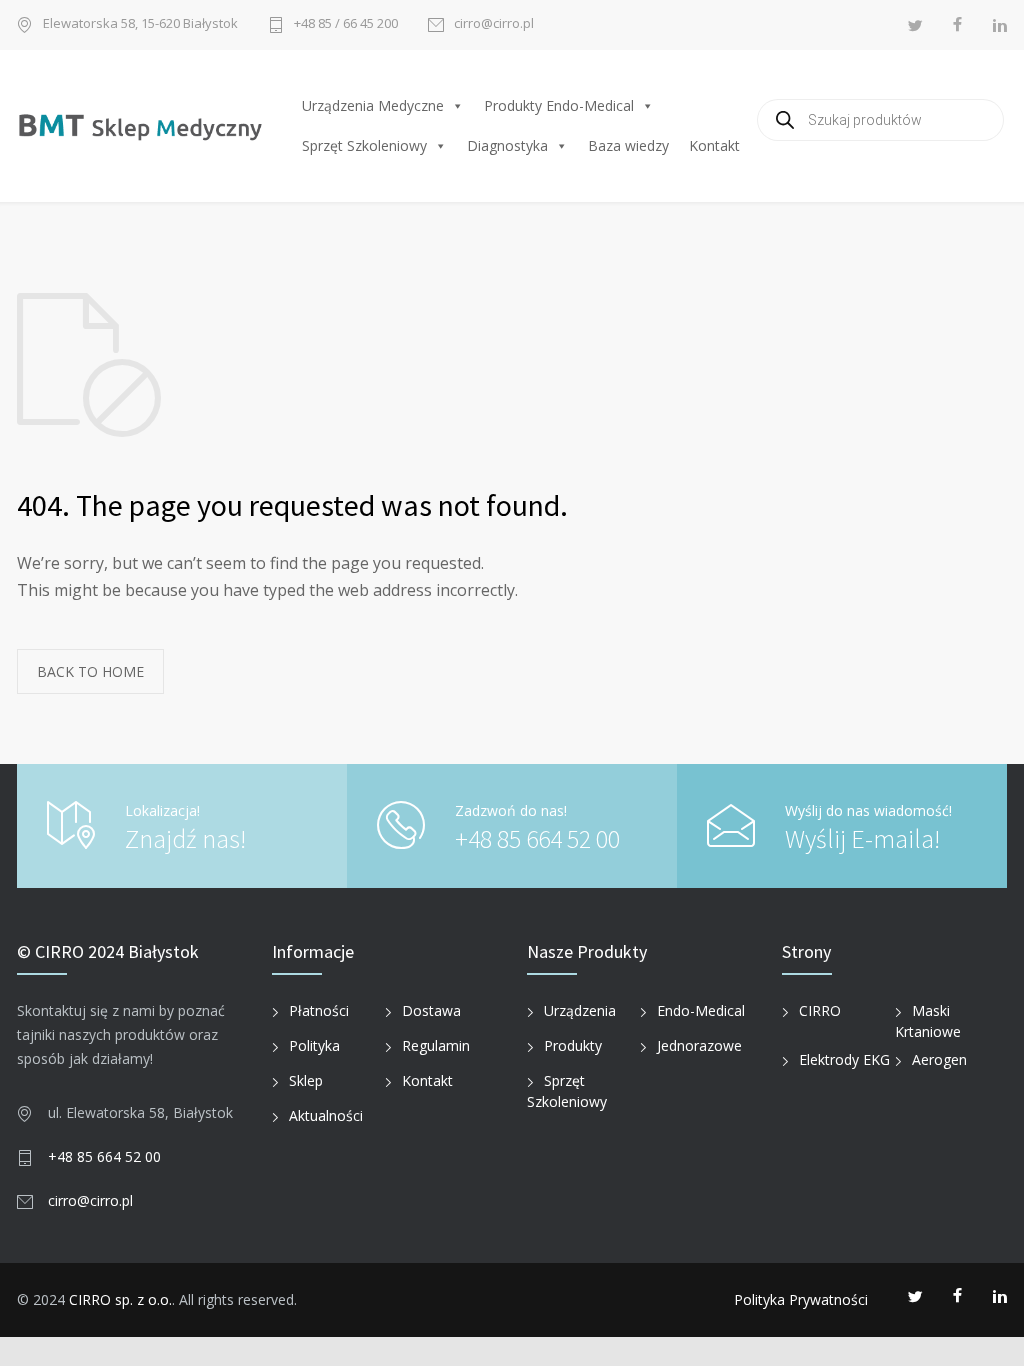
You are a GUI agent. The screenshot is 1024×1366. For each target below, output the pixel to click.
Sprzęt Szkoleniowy (364, 145)
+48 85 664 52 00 (537, 838)
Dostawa (431, 1010)
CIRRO (820, 1010)
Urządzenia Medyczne (373, 105)
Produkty (573, 1045)
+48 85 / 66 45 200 (346, 24)
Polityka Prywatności (801, 1299)
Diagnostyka (507, 145)
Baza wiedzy (628, 145)
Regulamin (436, 1045)
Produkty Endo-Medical (559, 105)
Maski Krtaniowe (928, 1021)
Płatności (319, 1010)
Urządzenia (580, 1010)
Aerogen (939, 1059)
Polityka (314, 1045)
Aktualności (326, 1115)
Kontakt (714, 145)
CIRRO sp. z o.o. (120, 1299)
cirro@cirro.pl (494, 24)
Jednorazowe (699, 1045)
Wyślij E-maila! (862, 838)
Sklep (306, 1080)
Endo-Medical (701, 1010)
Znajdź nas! (185, 838)
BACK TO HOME (90, 671)
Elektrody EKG (844, 1059)
